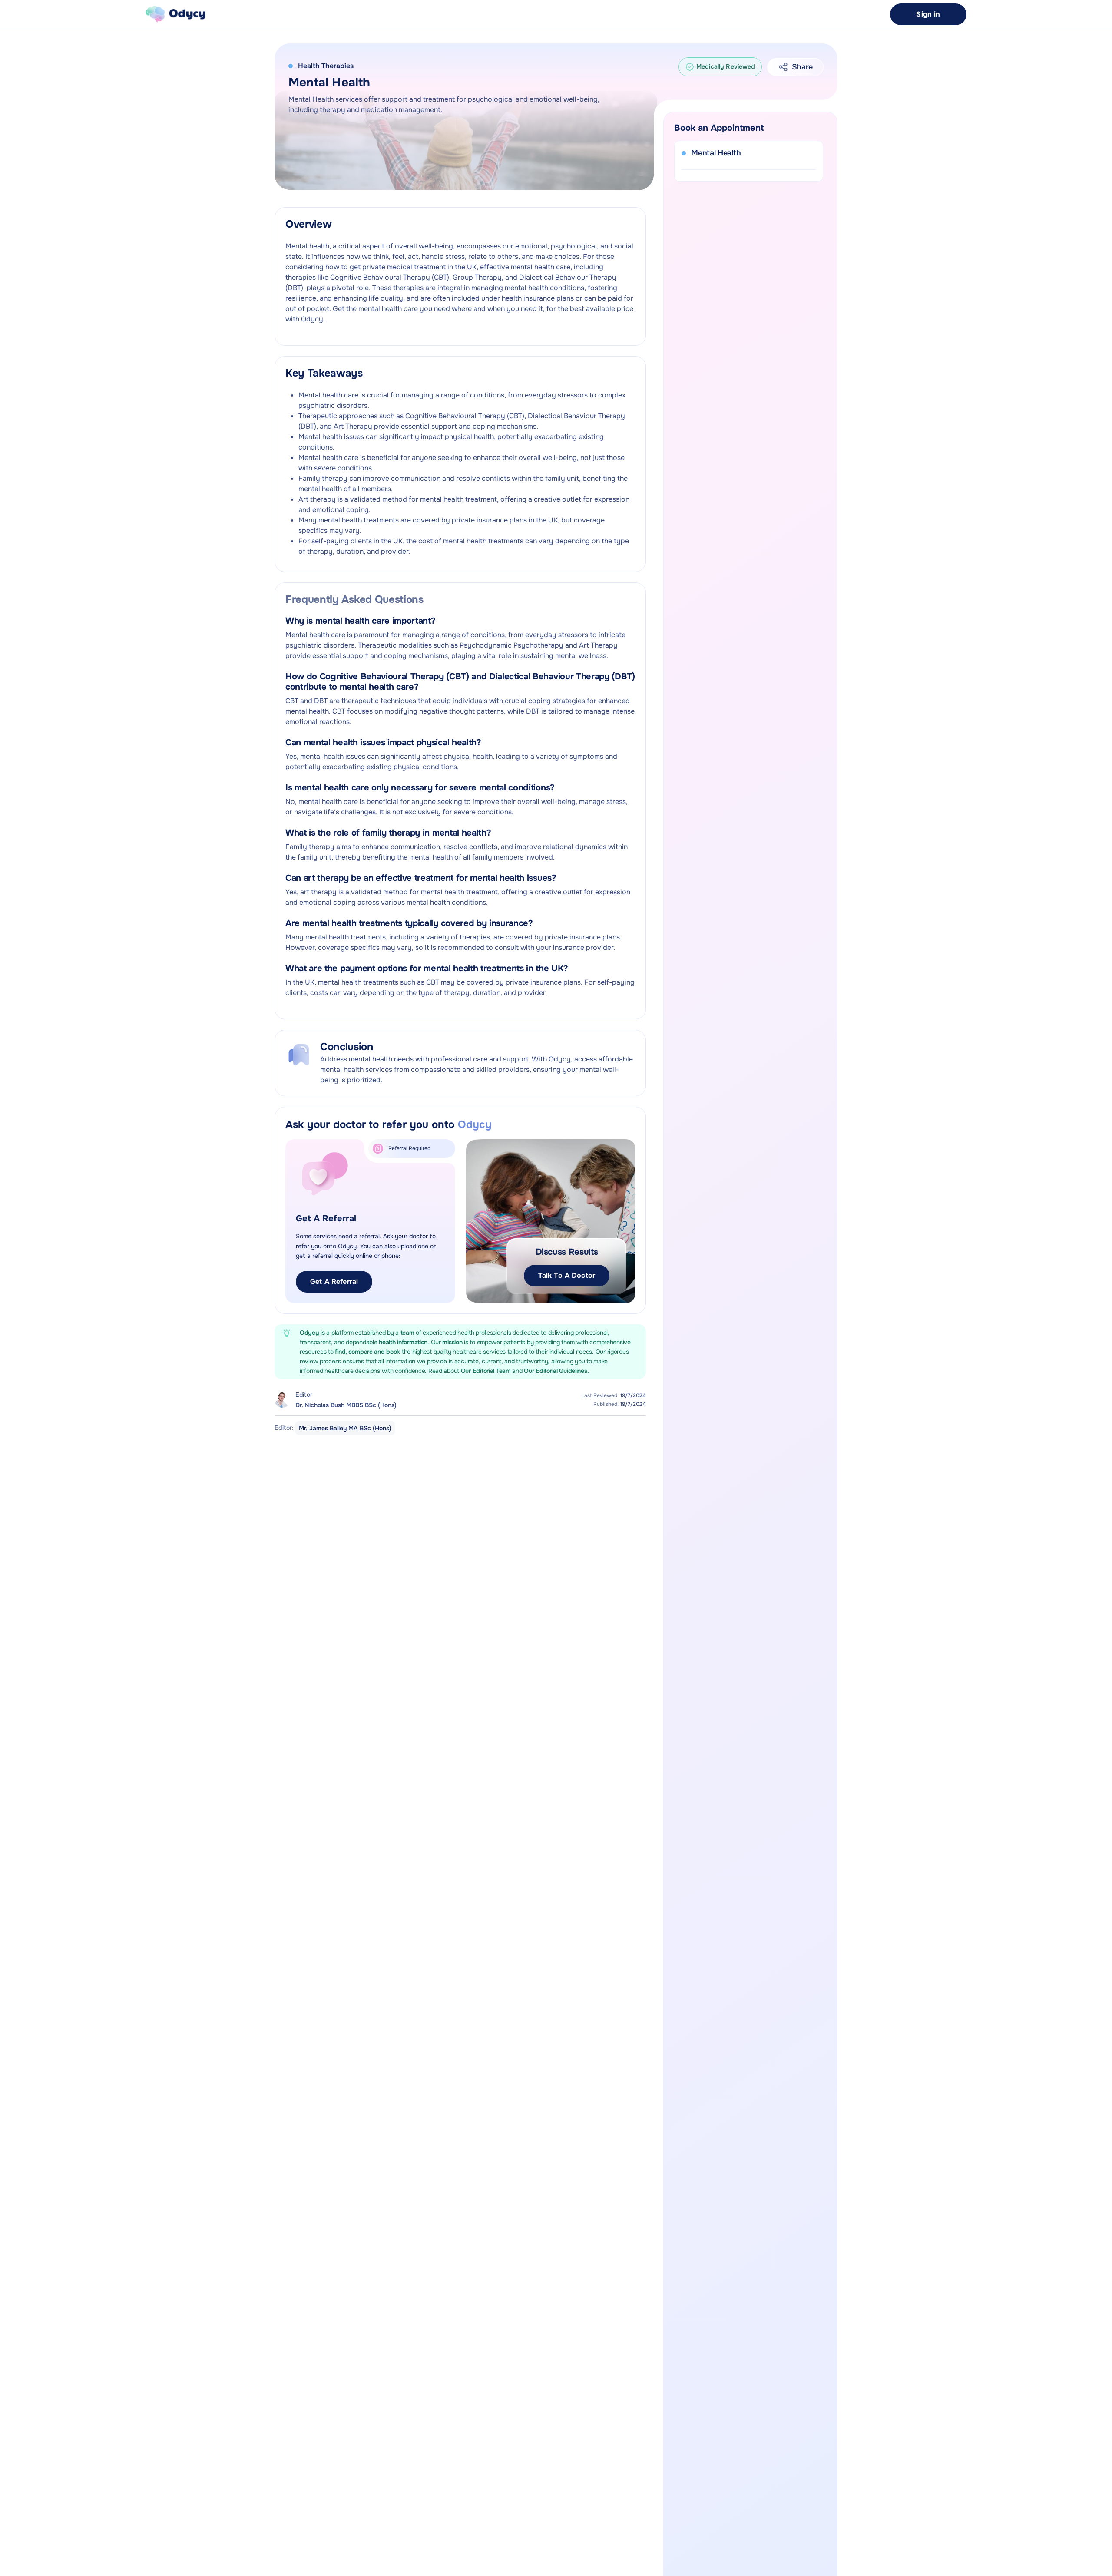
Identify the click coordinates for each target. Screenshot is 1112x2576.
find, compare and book (368, 1352)
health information (403, 1342)
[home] (175, 14)
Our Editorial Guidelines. (556, 1371)
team (408, 1333)
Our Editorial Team (487, 1371)
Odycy (309, 1333)
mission (452, 1342)
